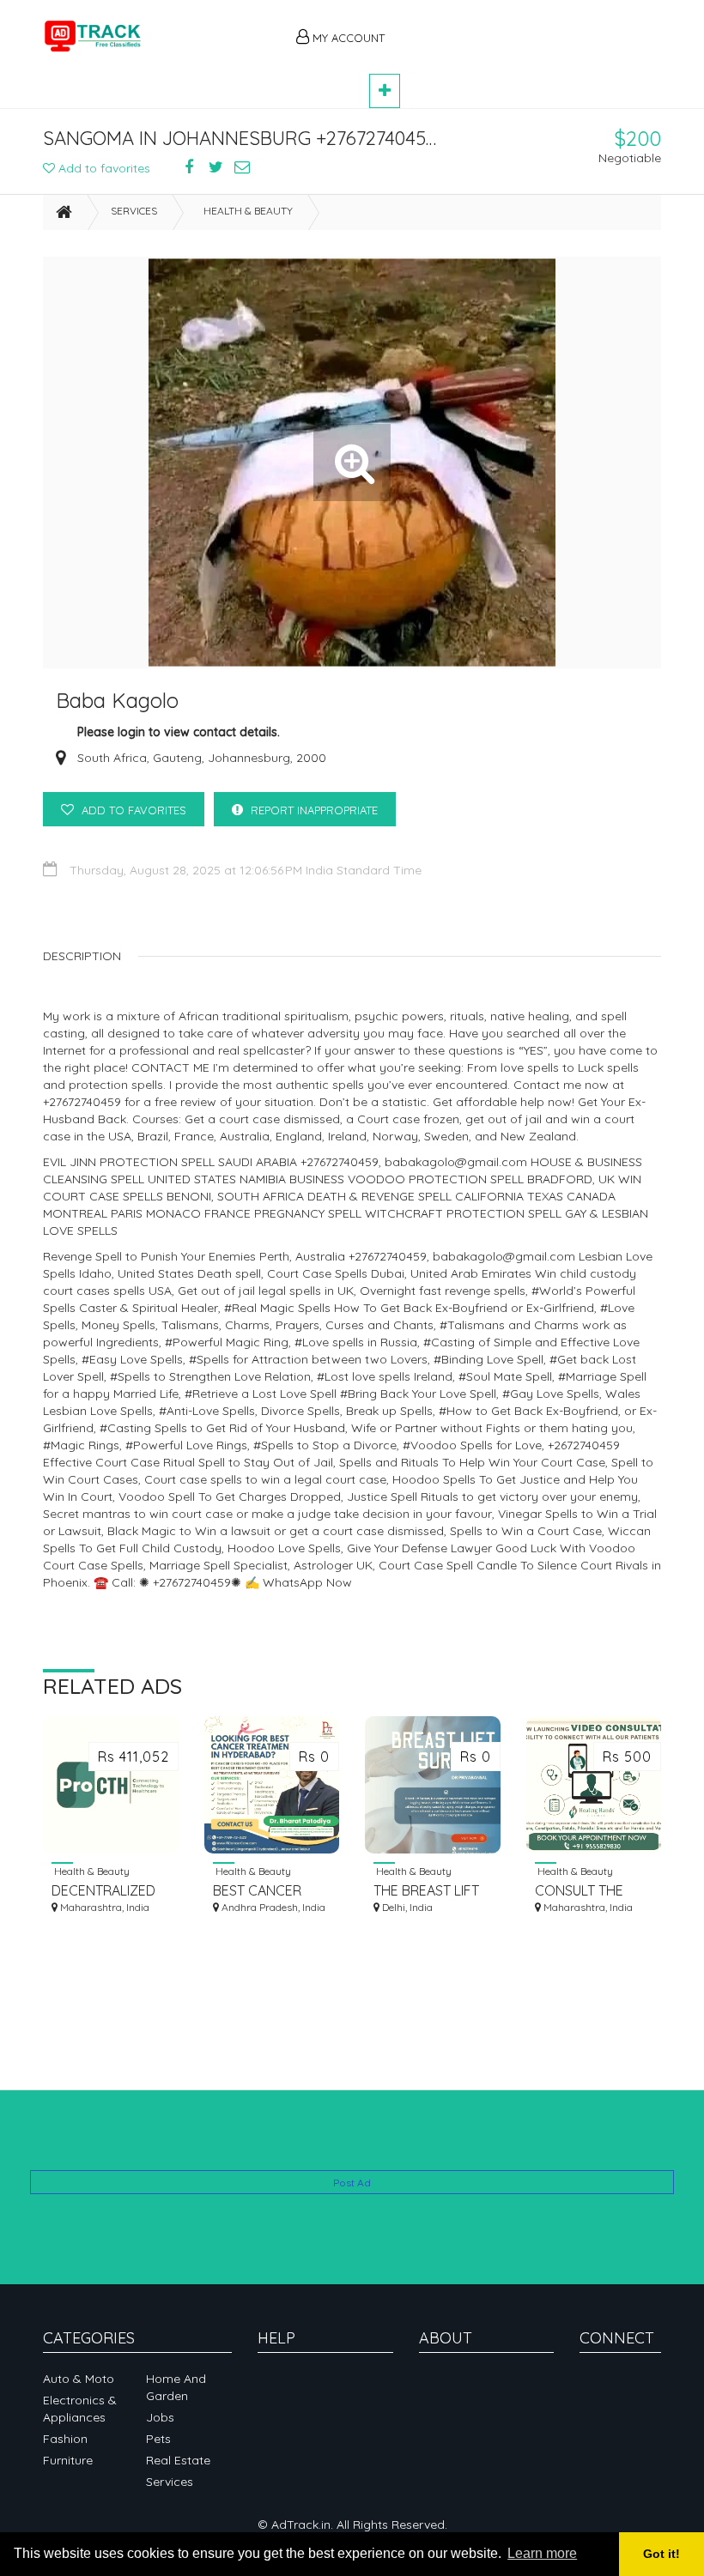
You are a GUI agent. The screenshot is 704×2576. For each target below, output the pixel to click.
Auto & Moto (79, 2379)
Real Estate (178, 2460)
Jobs (160, 2417)
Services (134, 211)
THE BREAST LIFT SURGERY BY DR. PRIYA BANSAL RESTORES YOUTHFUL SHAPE (430, 1891)
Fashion (65, 2439)
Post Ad (352, 2183)
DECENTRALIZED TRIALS (103, 1891)
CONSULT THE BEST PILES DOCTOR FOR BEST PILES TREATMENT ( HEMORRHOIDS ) (587, 1891)
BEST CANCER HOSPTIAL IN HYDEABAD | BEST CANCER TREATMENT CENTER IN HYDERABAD (268, 1891)
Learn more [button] (542, 2553)
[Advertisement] (532, 27)
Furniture (68, 2460)
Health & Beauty (248, 211)
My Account (347, 38)
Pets (158, 2439)
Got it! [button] (662, 2554)
